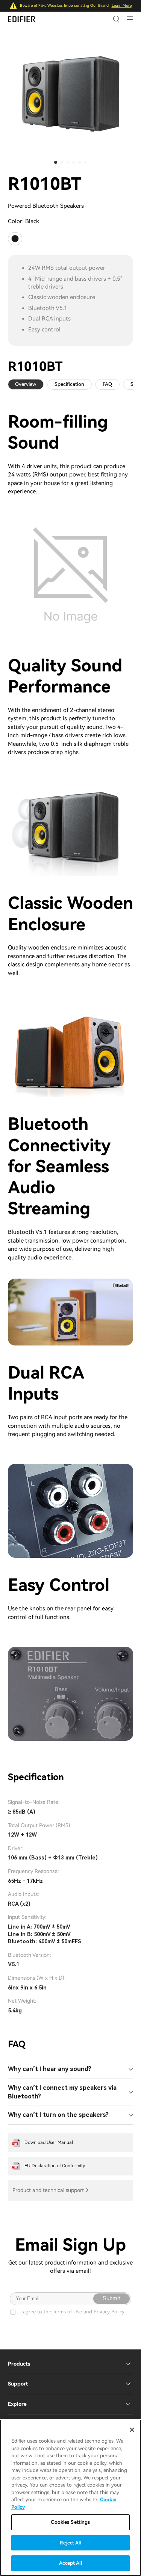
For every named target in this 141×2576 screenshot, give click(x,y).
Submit (111, 2298)
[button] (56, 162)
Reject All (70, 2543)
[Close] (132, 2430)
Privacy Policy (109, 2312)
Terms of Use (67, 2312)
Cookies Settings (70, 2522)
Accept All (70, 2563)
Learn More (122, 5)
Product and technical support (48, 2190)
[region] (70, 2498)
